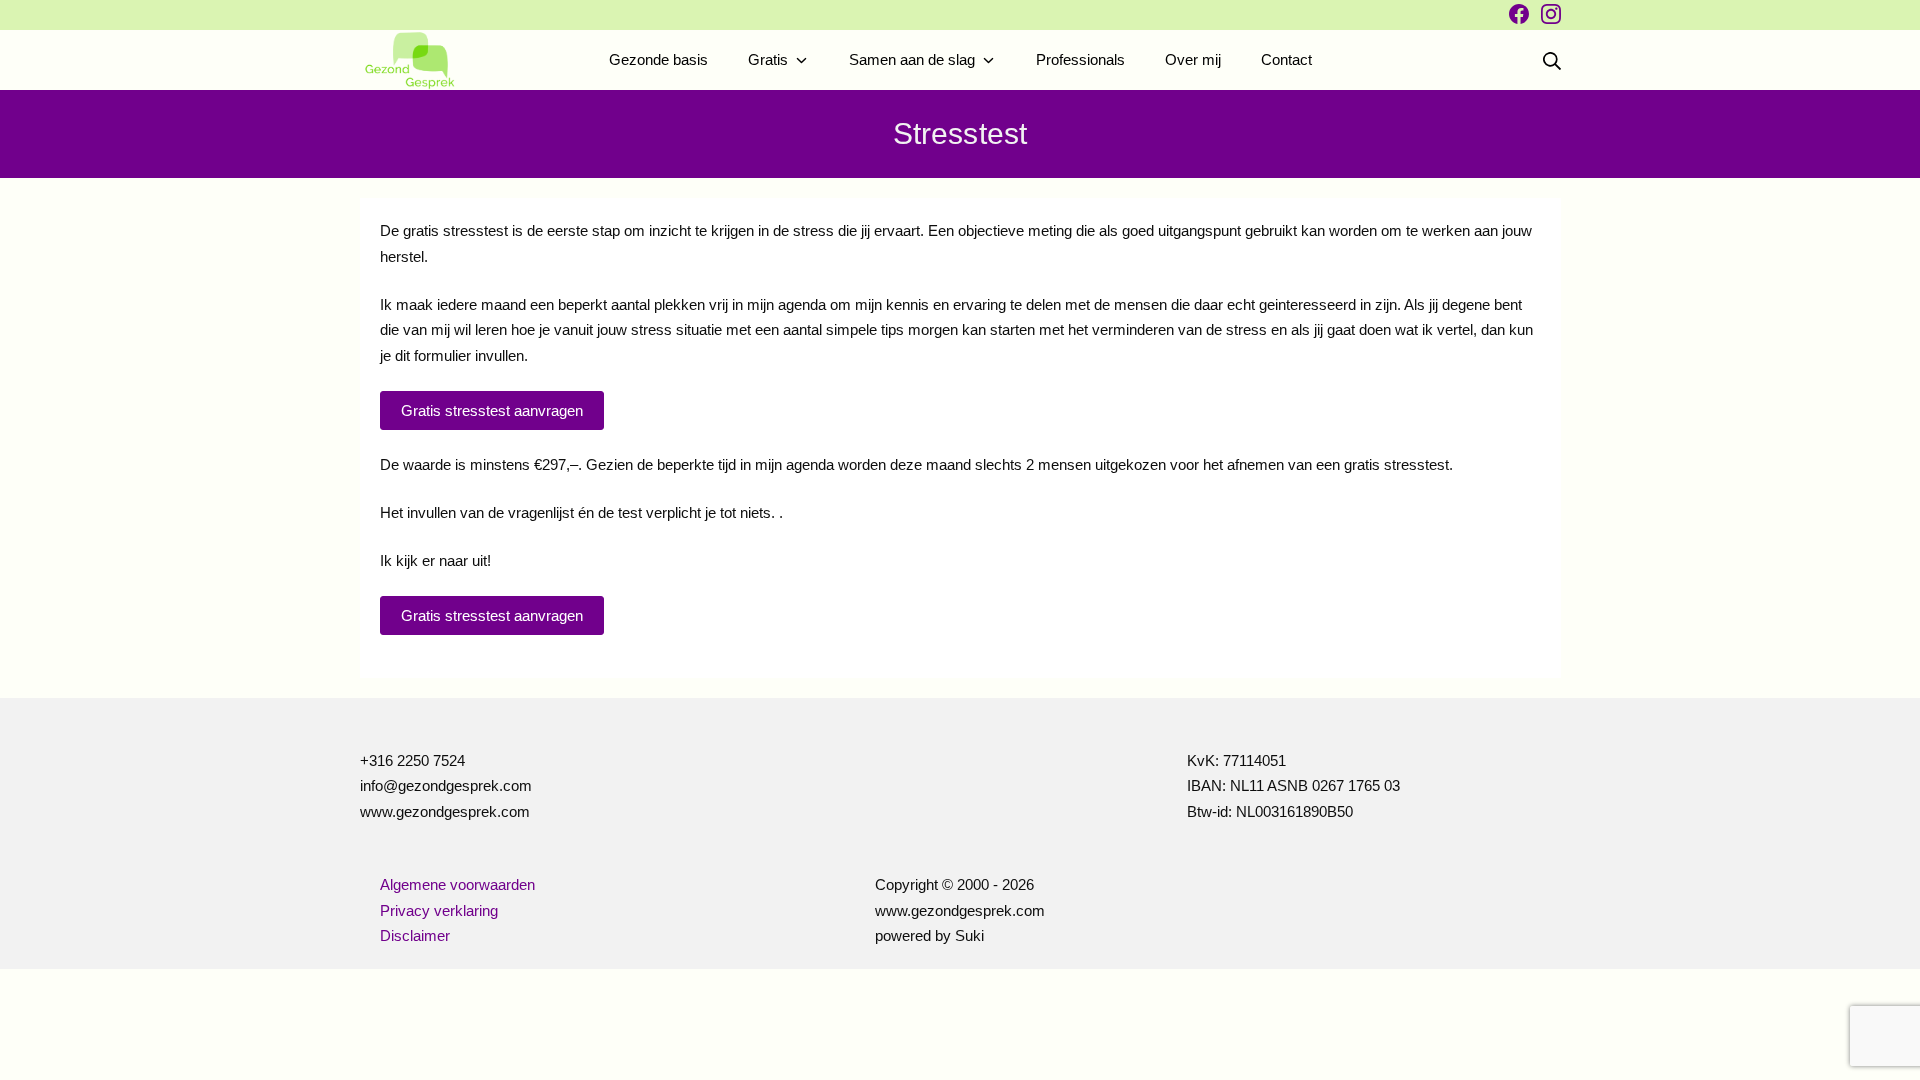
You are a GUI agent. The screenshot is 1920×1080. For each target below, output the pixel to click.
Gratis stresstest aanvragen (492, 615)
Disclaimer (415, 935)
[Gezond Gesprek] (410, 60)
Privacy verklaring (439, 910)
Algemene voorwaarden (457, 884)
